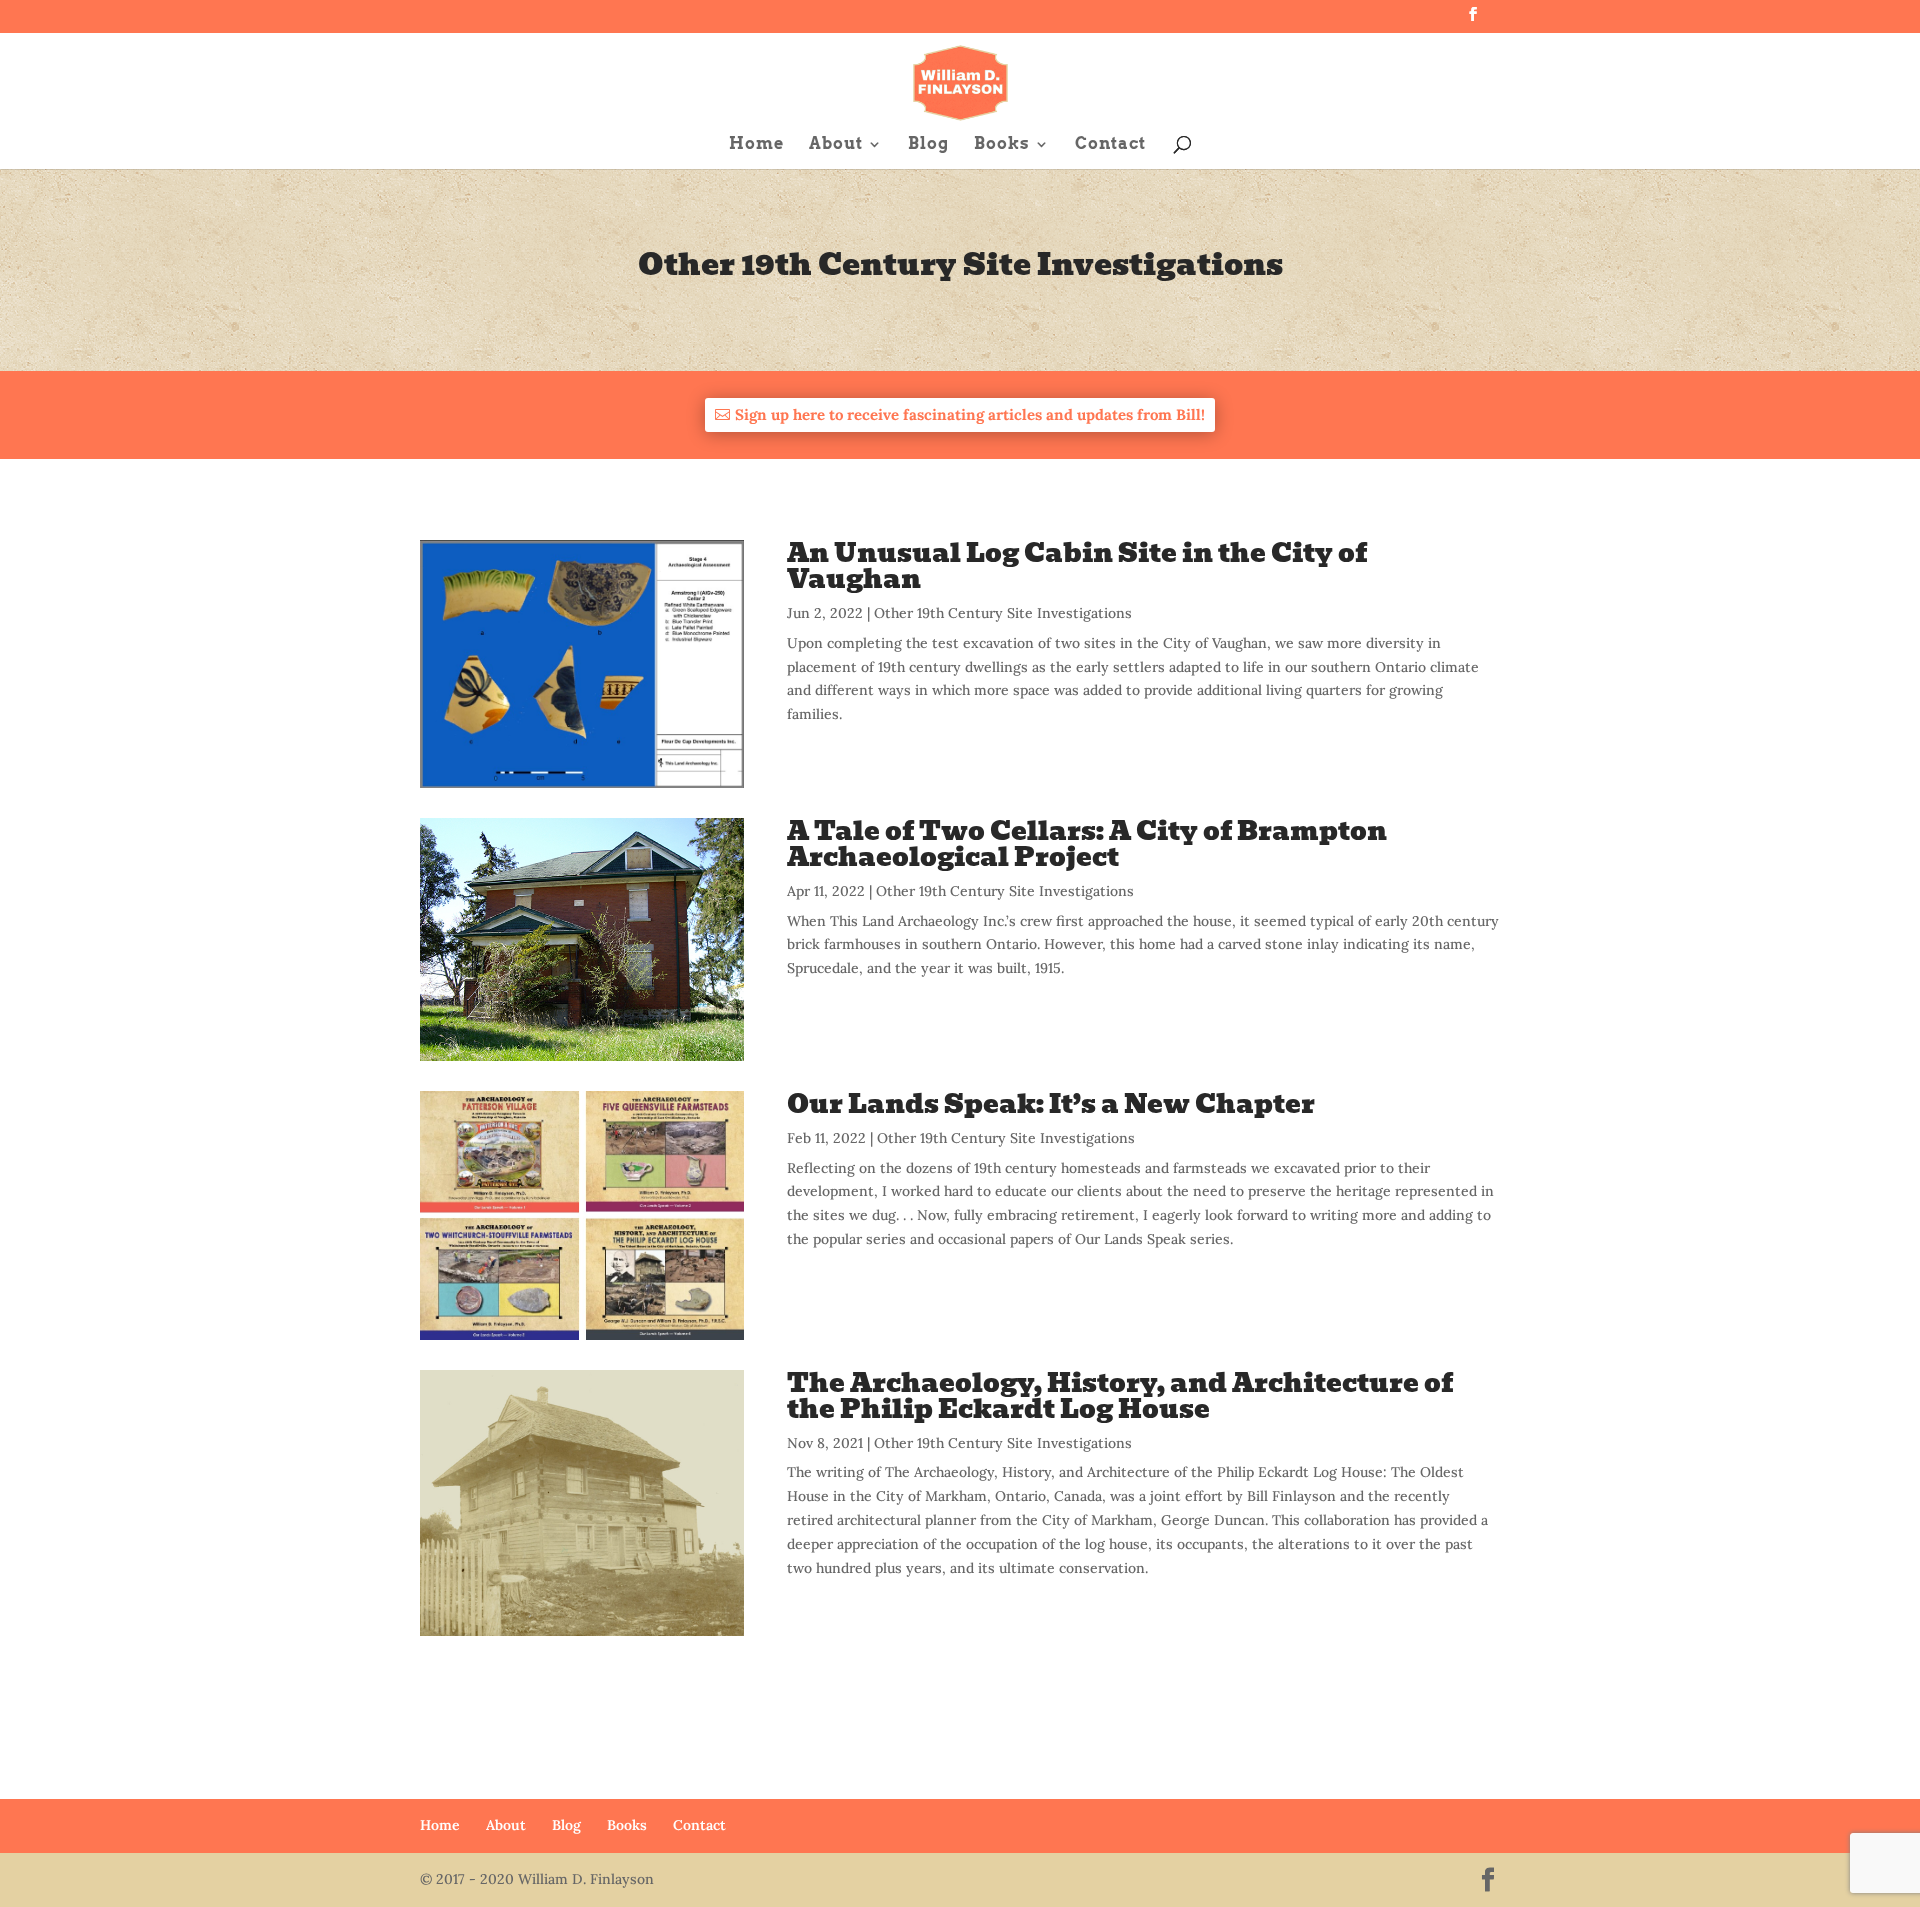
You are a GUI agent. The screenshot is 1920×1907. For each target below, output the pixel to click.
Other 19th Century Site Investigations (1003, 613)
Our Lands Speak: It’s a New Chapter (1051, 1104)
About (836, 145)
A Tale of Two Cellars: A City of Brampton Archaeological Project (1087, 844)
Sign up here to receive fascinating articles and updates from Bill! (970, 414)
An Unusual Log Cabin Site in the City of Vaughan (1077, 566)
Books (1002, 145)
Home (756, 145)
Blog (928, 145)
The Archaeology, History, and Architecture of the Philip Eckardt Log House (1120, 1396)
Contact (1110, 145)
